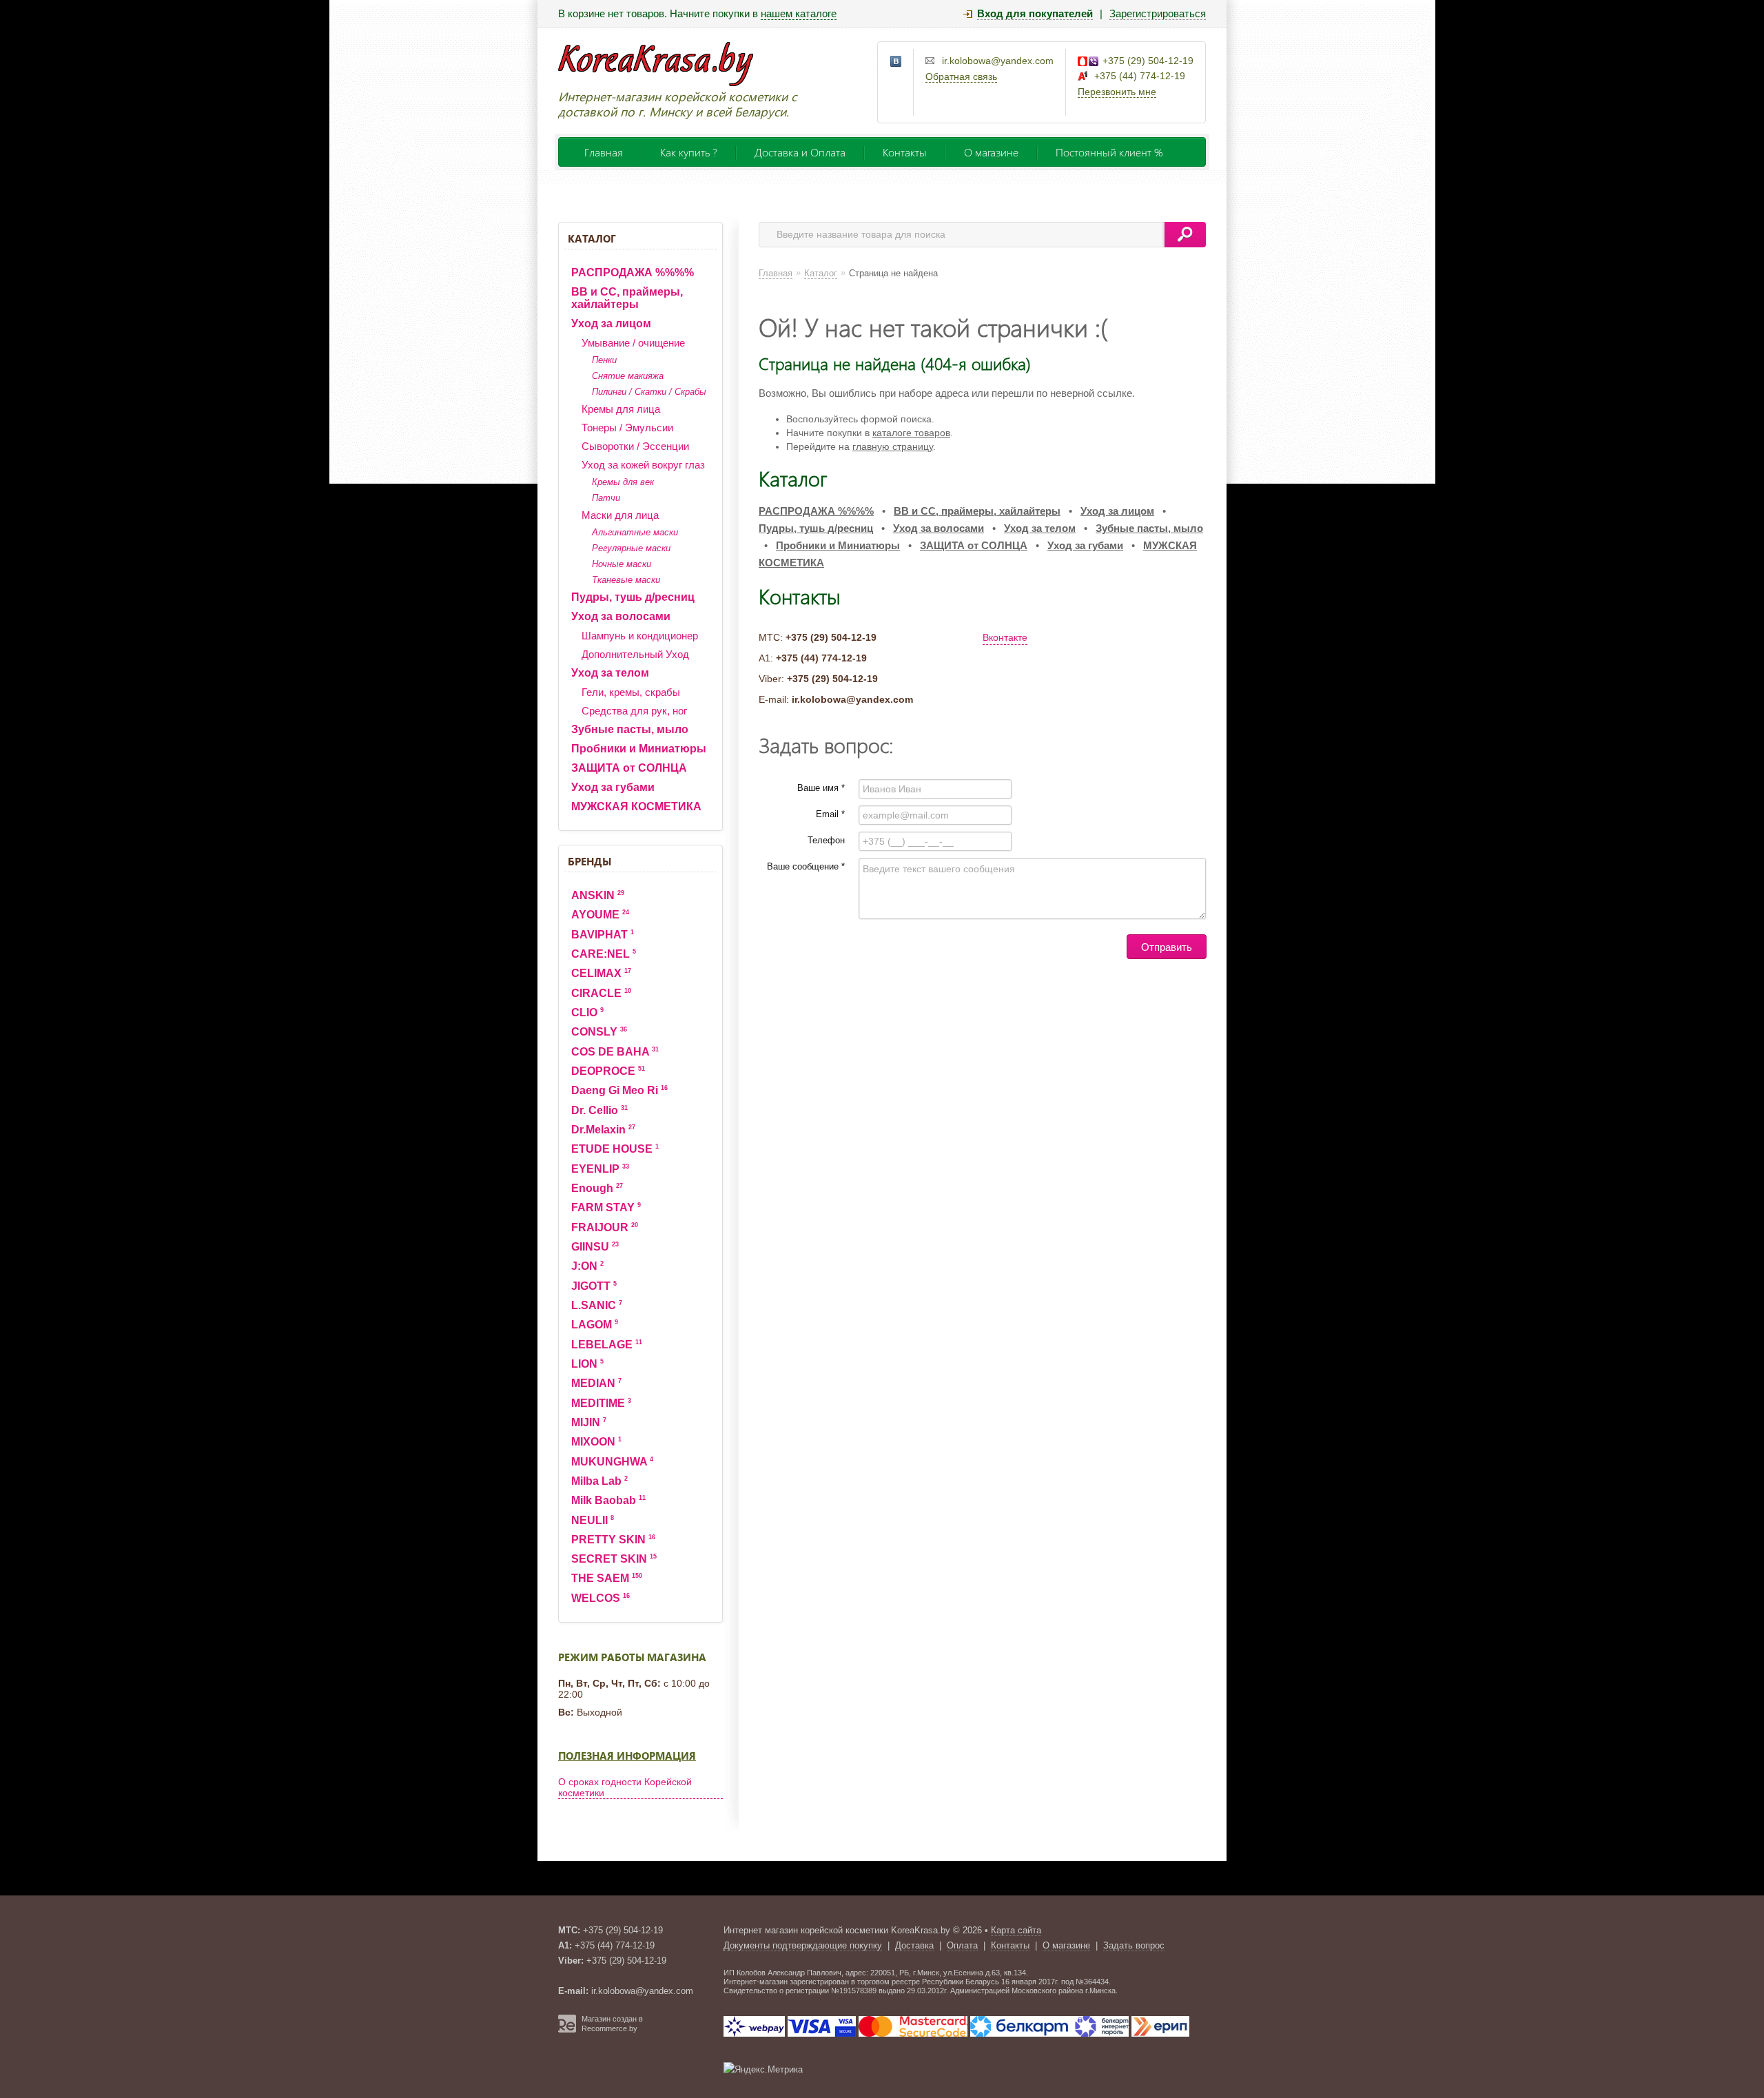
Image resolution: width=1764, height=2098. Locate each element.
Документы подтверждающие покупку (803, 1945)
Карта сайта (1016, 1930)
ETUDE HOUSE (615, 1149)
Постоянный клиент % (1109, 152)
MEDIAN (596, 1383)
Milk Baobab (608, 1500)
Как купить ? (689, 152)
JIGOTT (594, 1286)
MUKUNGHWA (612, 1462)
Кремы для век (623, 482)
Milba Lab (599, 1481)
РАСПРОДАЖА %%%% (633, 272)
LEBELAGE (607, 1345)
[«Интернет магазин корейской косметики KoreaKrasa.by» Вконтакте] (896, 62)
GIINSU (595, 1247)
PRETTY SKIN (613, 1540)
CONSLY (599, 1032)
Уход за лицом (611, 323)
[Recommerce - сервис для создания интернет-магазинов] (567, 2030)
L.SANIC (597, 1305)
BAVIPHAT (603, 935)
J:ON (587, 1266)
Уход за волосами (621, 616)
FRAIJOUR (605, 1227)
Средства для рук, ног (634, 711)
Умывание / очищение (633, 343)
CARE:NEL (604, 954)
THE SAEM (607, 1578)
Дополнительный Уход (635, 654)
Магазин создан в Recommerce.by (612, 2024)
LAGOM (595, 1325)
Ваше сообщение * (806, 866)
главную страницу (893, 446)
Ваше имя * (821, 788)
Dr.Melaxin (603, 1130)
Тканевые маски (626, 580)
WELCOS (601, 1598)
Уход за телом (610, 673)
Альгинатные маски (635, 532)
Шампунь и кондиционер (640, 636)
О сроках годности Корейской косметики (625, 1787)
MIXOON (596, 1442)
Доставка (914, 1945)
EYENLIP (600, 1169)
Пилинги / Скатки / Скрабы (649, 392)
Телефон (826, 840)
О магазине (991, 152)
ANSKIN (598, 895)
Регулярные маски (631, 548)
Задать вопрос (1134, 1945)
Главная (604, 152)
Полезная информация (627, 1756)
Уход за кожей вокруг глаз (643, 465)
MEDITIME (601, 1403)
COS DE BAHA (615, 1052)
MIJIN (589, 1422)
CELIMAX (601, 973)
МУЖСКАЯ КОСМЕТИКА (636, 806)
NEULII (593, 1520)
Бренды (589, 861)
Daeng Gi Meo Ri (619, 1090)
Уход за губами (613, 787)
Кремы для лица (621, 409)
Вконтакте (1005, 637)
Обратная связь (961, 76)
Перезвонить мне (1117, 92)
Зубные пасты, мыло (630, 729)
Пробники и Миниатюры (639, 749)
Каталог (592, 238)
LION (587, 1364)
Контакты (905, 152)
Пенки (604, 360)
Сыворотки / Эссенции (635, 446)
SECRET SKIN (614, 1559)
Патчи (606, 498)
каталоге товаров (911, 433)
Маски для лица (620, 515)
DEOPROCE (608, 1071)
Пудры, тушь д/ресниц (633, 597)
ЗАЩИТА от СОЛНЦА (629, 768)
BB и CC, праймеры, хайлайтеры (627, 298)
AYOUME (600, 915)
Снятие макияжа (628, 376)
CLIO (587, 1012)
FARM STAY (606, 1207)
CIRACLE (601, 993)
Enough (597, 1188)
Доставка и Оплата (800, 152)
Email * (830, 814)
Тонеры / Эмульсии (627, 428)
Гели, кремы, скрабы (631, 692)
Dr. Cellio (599, 1110)
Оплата (962, 1945)
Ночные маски (622, 564)
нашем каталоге (799, 13)
